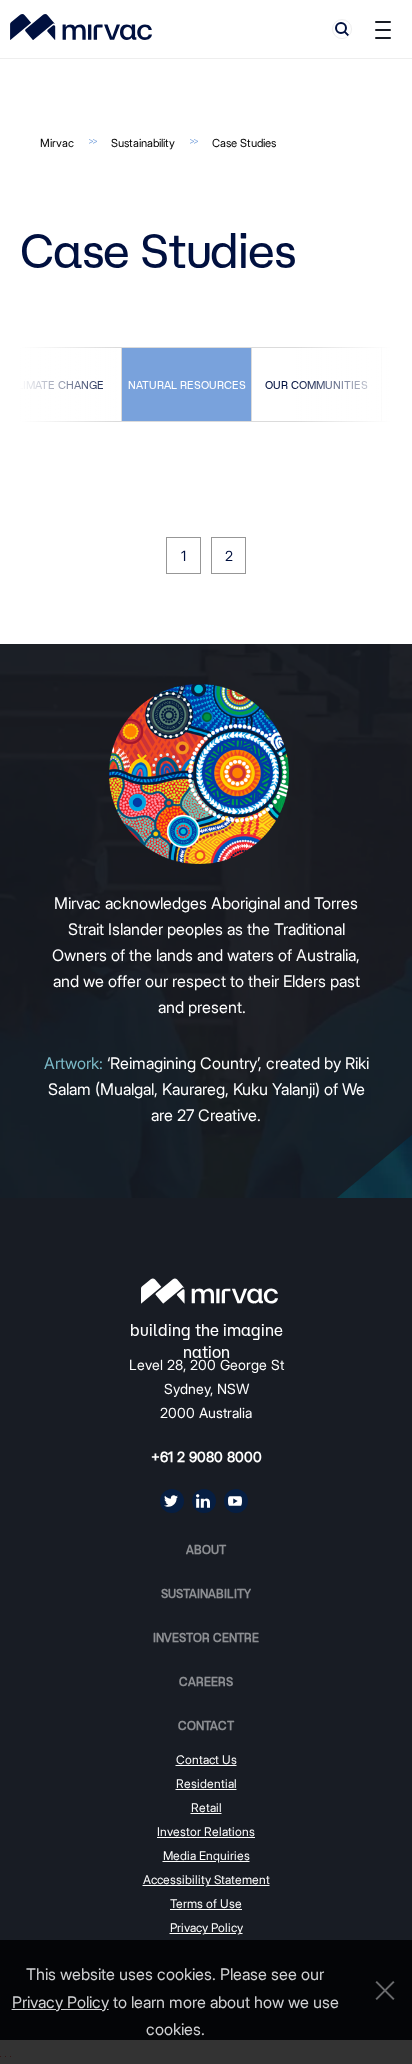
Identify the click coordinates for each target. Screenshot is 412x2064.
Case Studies (244, 143)
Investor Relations (206, 1831)
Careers (206, 1681)
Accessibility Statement (206, 1879)
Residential (206, 1783)
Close (380, 1990)
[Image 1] (81, 27)
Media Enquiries (206, 1855)
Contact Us (206, 1759)
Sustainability (143, 143)
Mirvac (57, 143)
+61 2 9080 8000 (206, 1456)
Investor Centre (206, 1637)
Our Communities (316, 384)
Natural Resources (187, 384)
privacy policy (60, 2002)
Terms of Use (206, 1903)
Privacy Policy (206, 1927)
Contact (206, 1725)
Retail (206, 1807)
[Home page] (209, 1291)
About (206, 1549)
